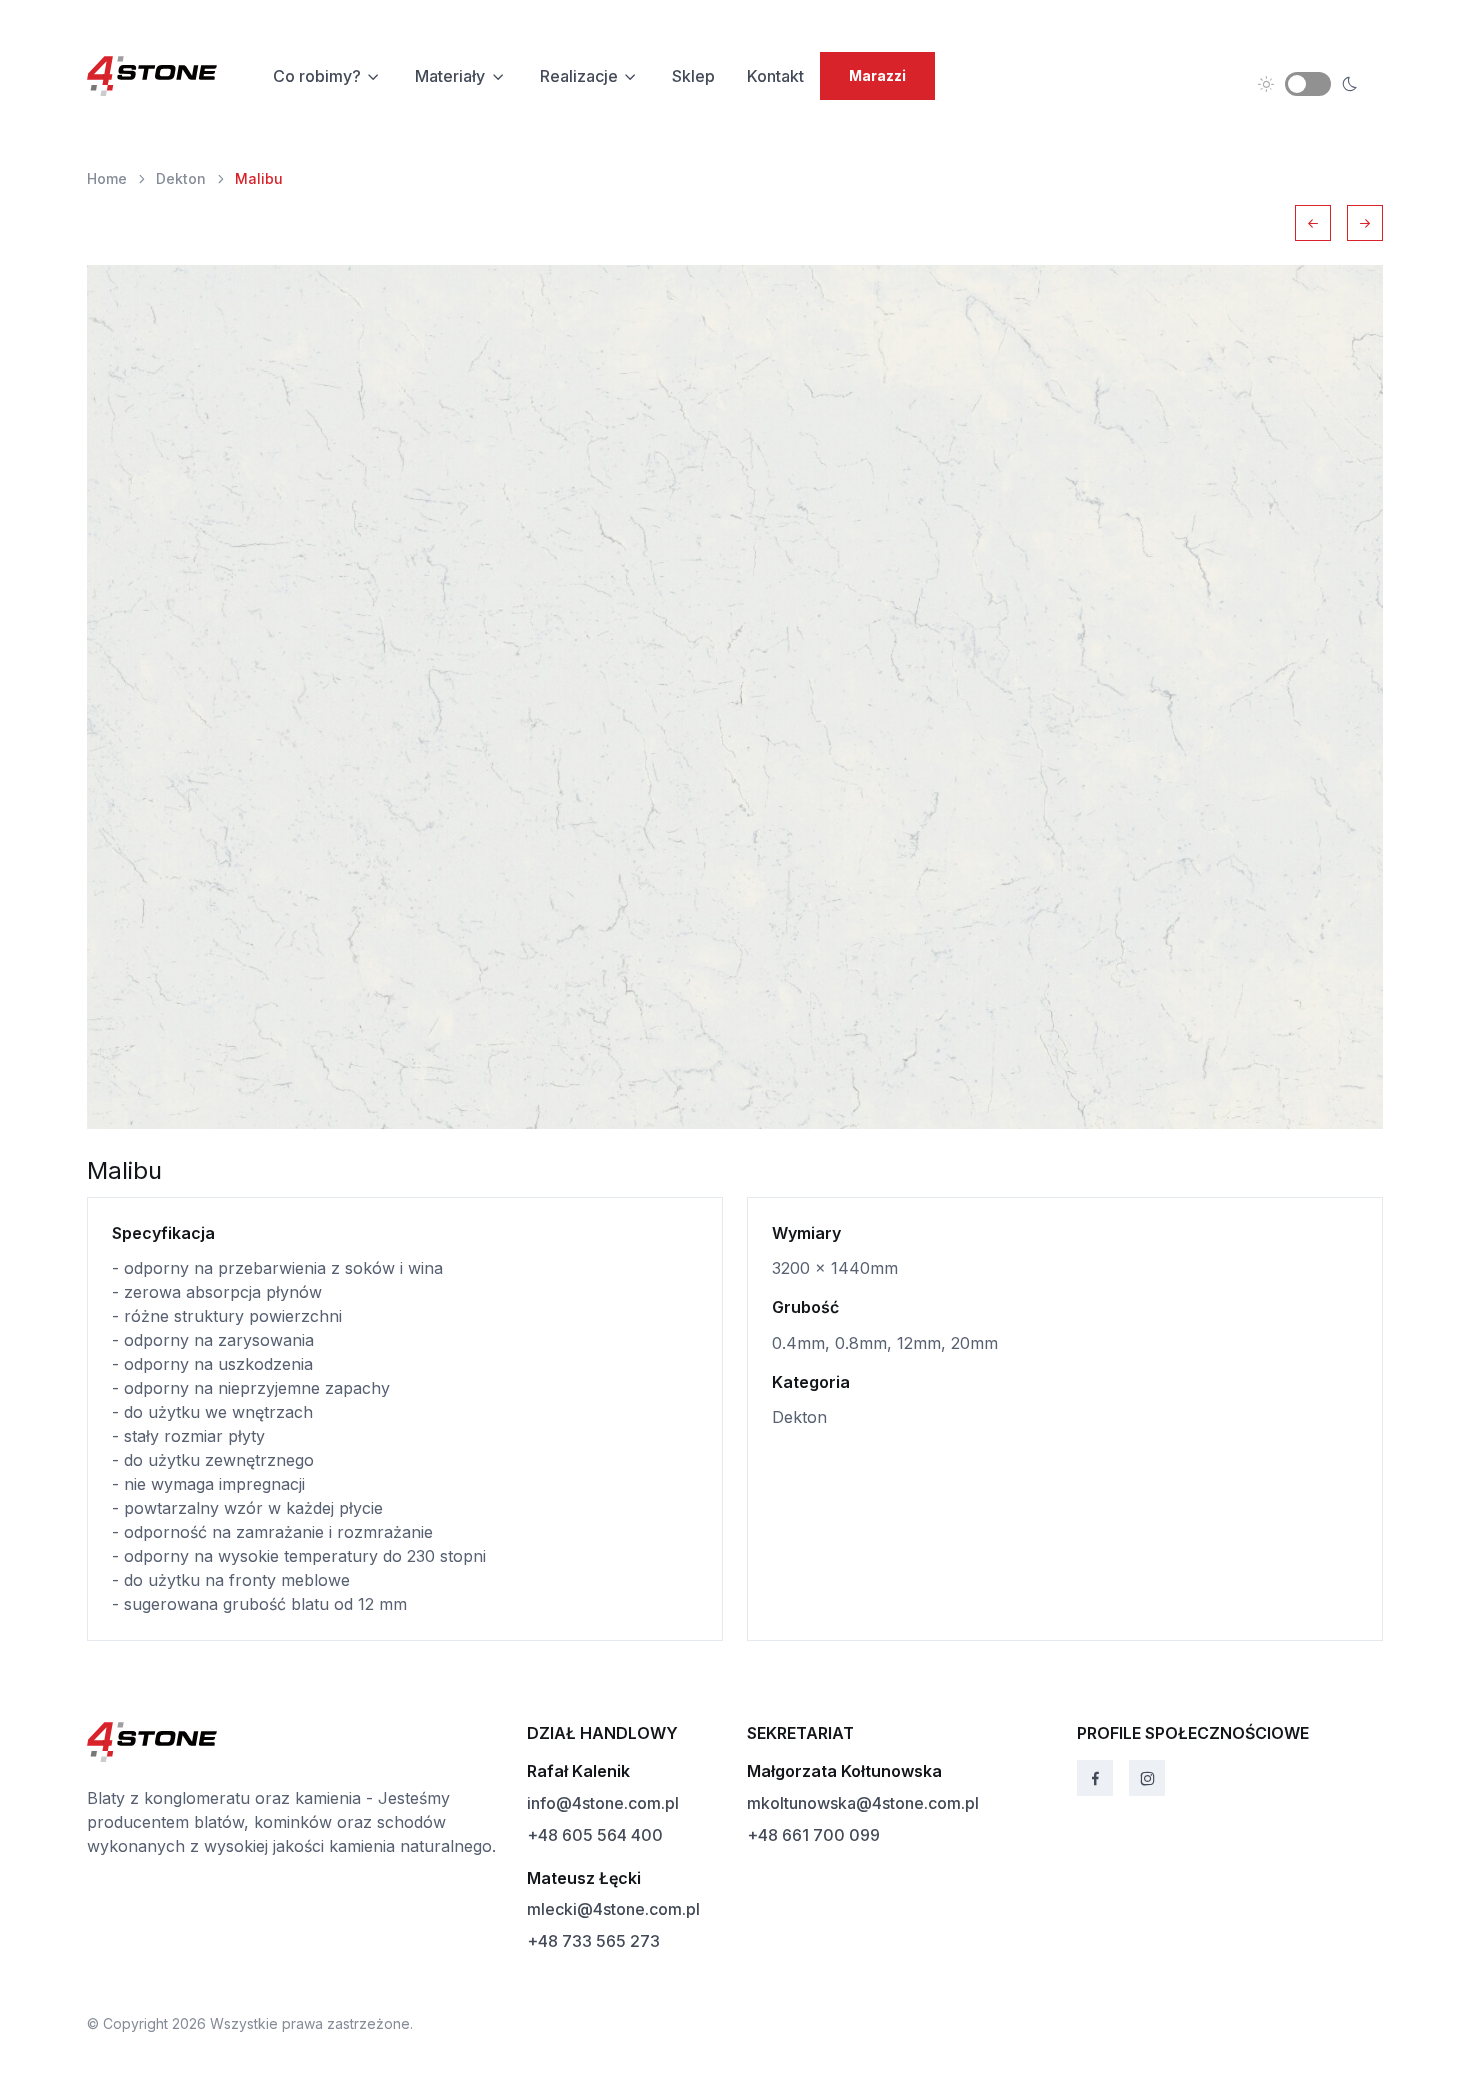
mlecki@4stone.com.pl (613, 1909)
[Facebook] (1095, 1778)
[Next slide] (1365, 223)
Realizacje (579, 76)
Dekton (181, 178)
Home (107, 178)
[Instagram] (1147, 1778)
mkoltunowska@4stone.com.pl (863, 1803)
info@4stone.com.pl (603, 1803)
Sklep (693, 76)
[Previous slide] (1313, 223)
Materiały (450, 76)
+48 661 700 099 (813, 1835)
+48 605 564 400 (595, 1835)
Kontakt (775, 76)
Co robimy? (317, 76)
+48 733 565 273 (593, 1941)
